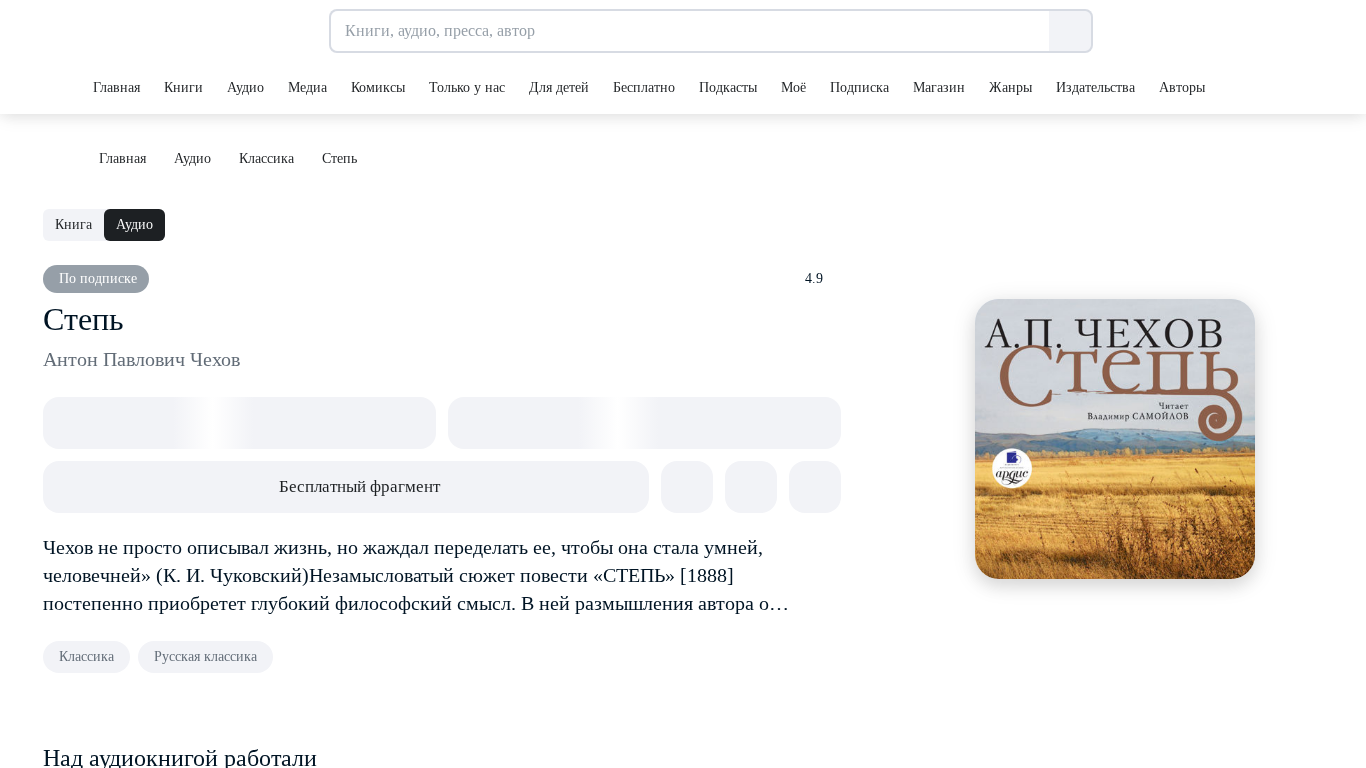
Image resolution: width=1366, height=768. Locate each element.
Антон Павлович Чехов (141, 359)
